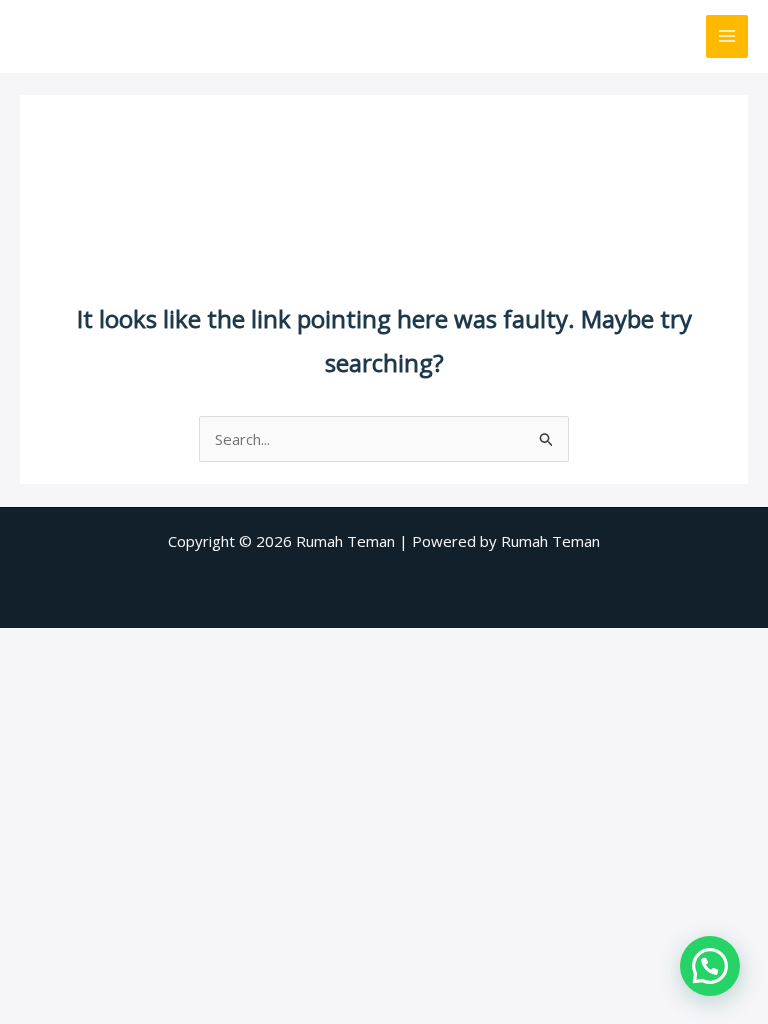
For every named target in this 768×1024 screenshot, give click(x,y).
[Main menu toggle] (727, 36)
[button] (710, 966)
